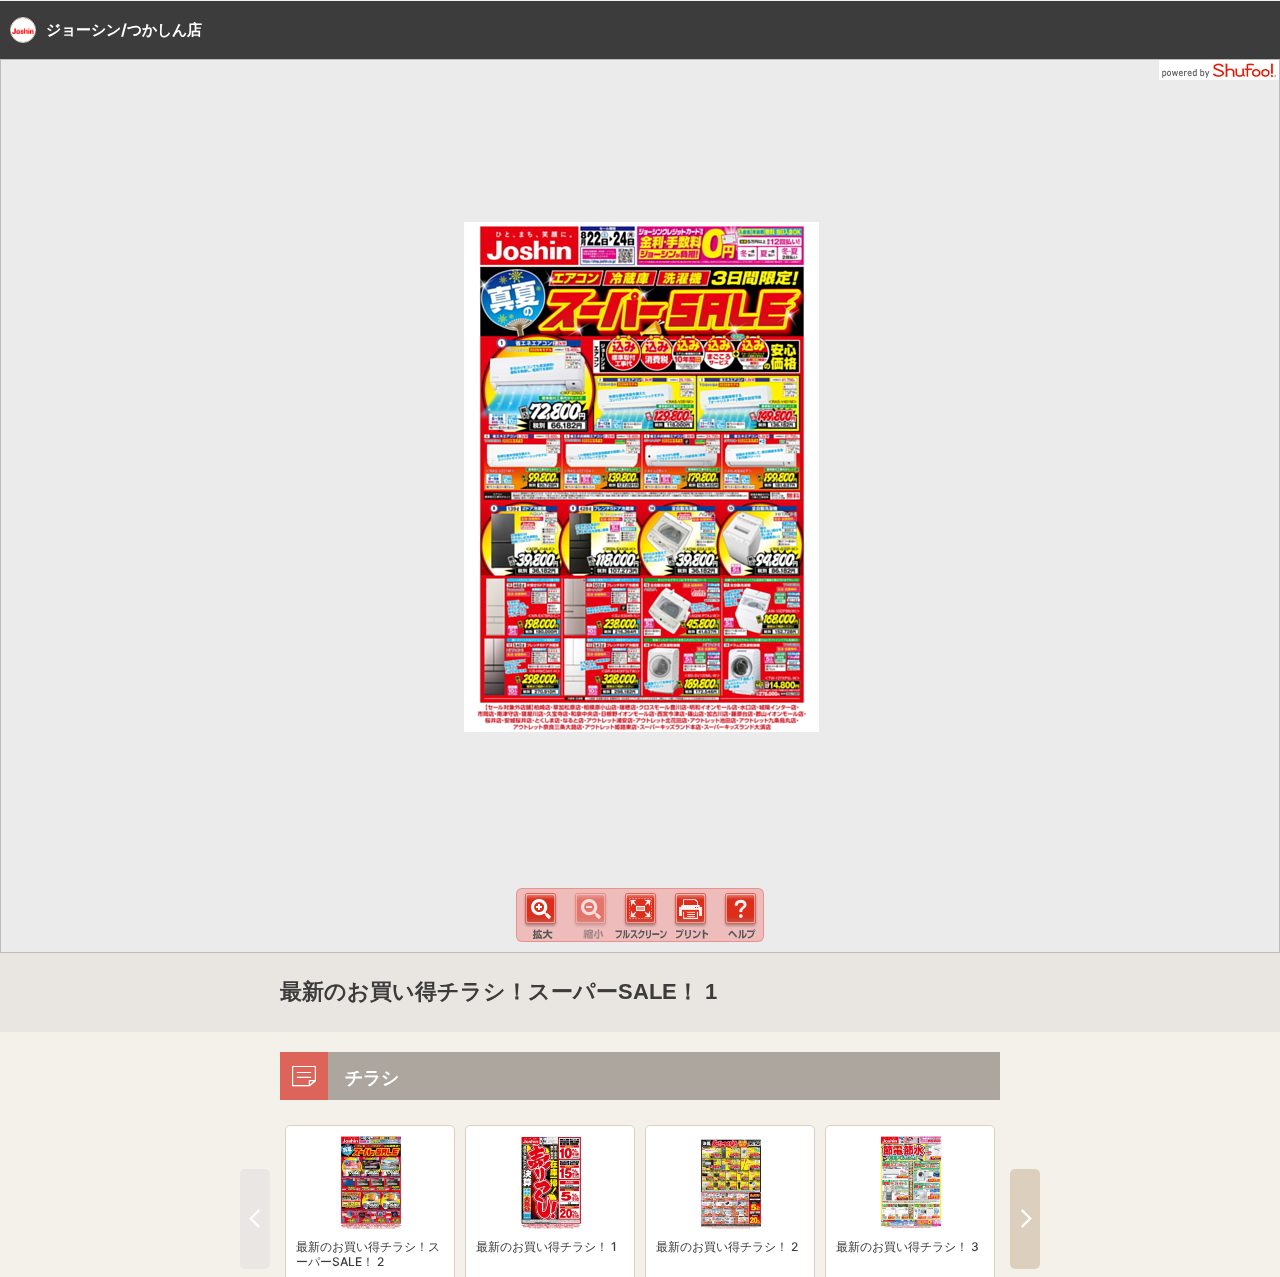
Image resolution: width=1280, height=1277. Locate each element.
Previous (255, 1219)
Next (1025, 1219)
